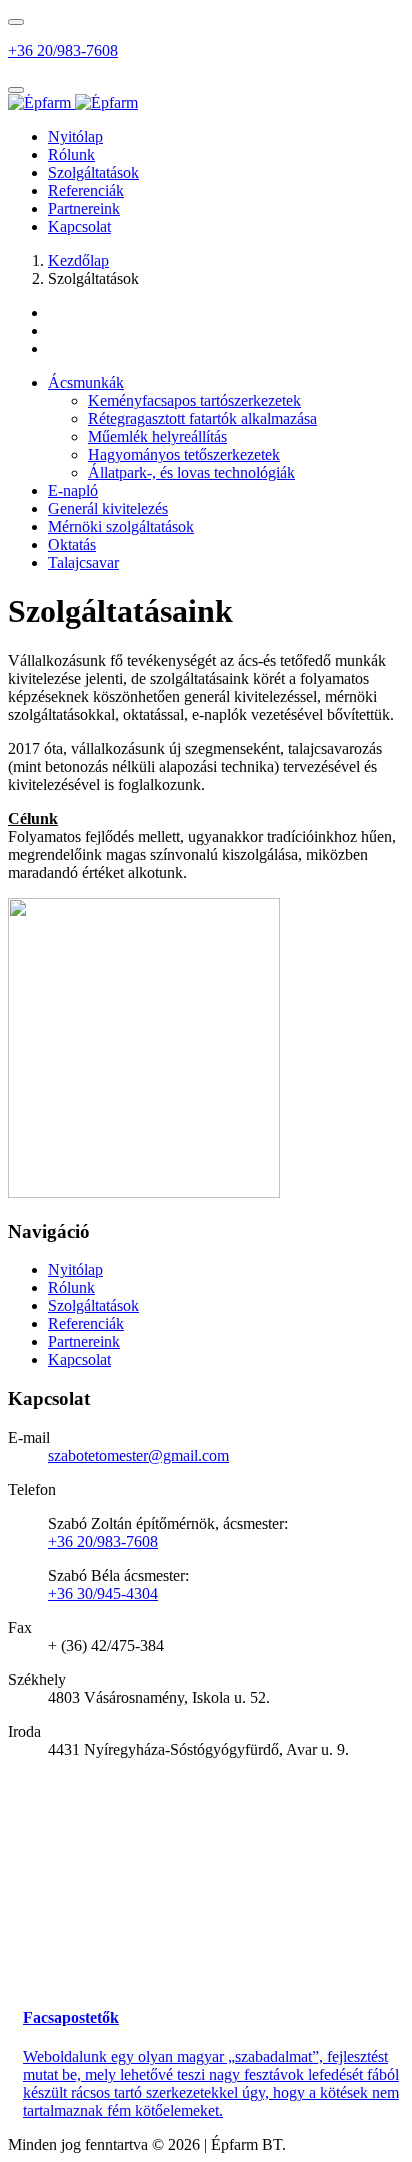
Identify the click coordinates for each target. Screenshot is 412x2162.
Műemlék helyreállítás (157, 436)
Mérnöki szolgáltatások (121, 526)
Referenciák (86, 190)
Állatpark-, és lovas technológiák (191, 472)
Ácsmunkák (86, 382)
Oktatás (72, 544)
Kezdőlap (78, 260)
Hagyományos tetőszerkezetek (184, 454)
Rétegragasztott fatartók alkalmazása (202, 418)
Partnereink (84, 208)
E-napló (73, 490)
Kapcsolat (79, 226)
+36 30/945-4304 (103, 1593)
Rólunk (71, 154)
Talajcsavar (83, 562)
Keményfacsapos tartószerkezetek (194, 400)
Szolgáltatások (93, 172)
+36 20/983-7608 (63, 50)
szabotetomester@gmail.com (138, 1455)
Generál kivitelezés (108, 508)
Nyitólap (75, 136)
